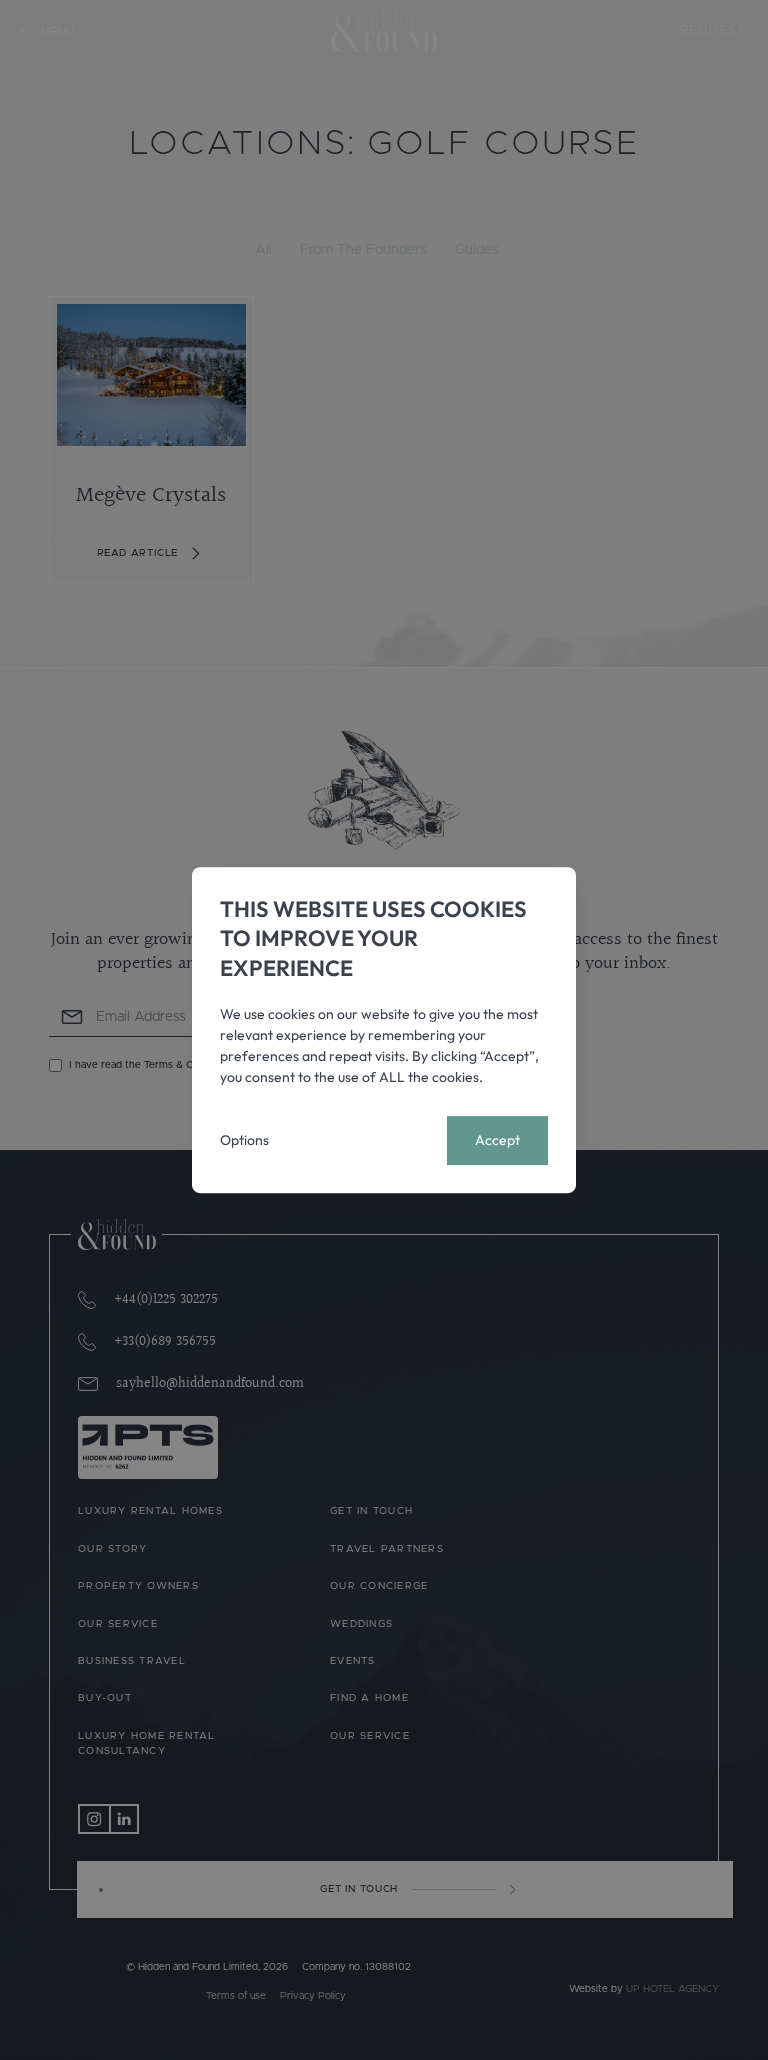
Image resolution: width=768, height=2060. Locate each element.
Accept (497, 1140)
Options (244, 1140)
